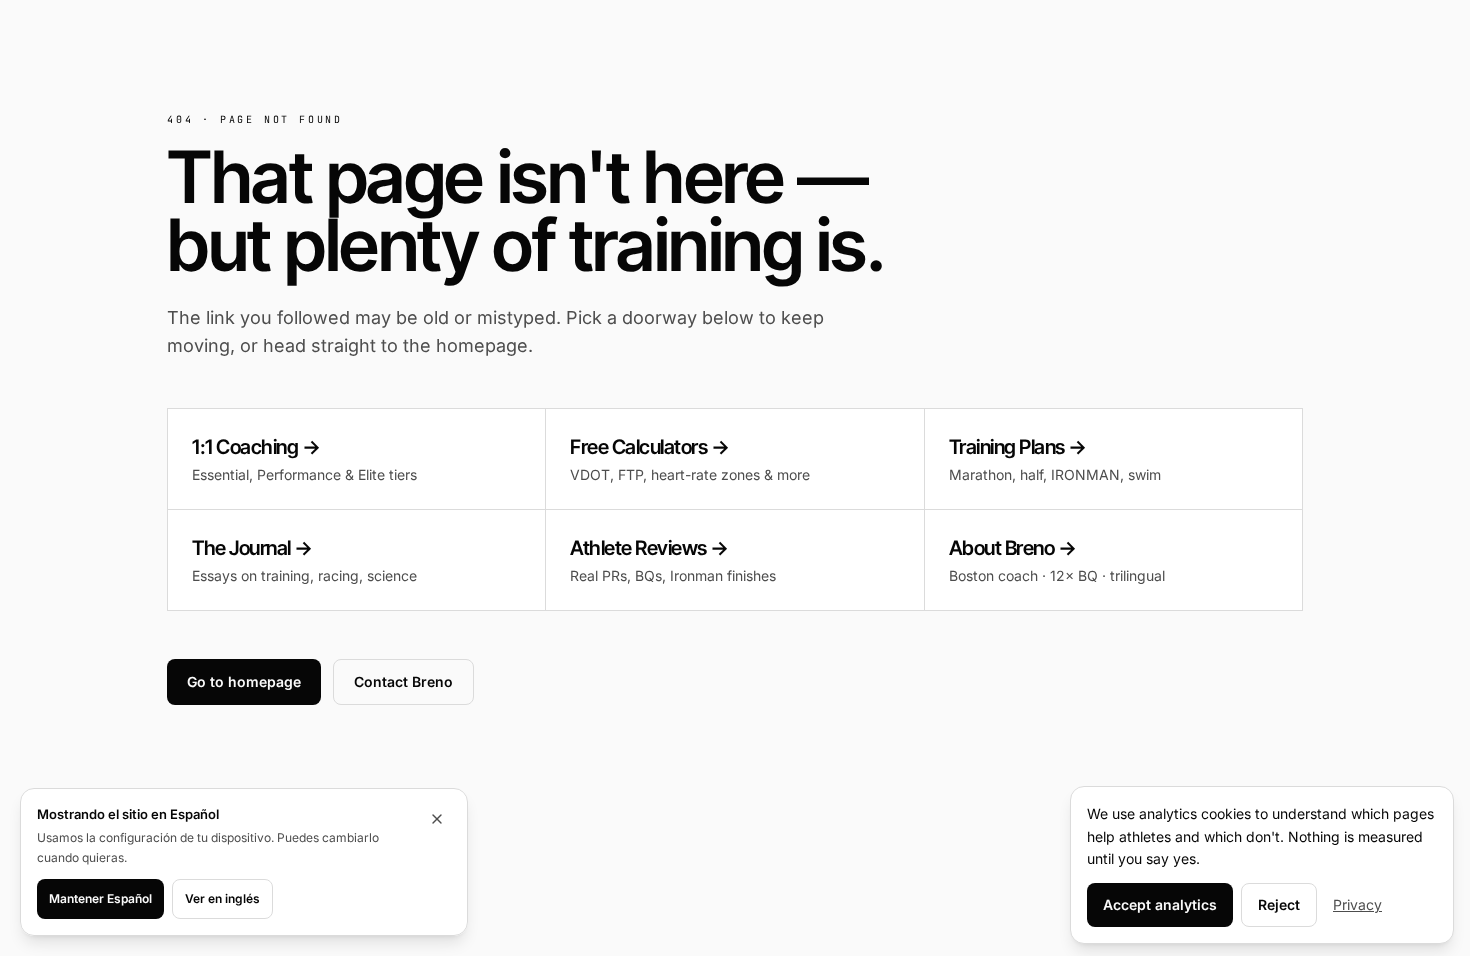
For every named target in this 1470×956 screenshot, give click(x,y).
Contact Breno (403, 681)
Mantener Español (100, 898)
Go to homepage (244, 681)
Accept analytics (1160, 904)
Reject (1279, 904)
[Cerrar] (437, 819)
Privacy (1357, 904)
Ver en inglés (222, 898)
